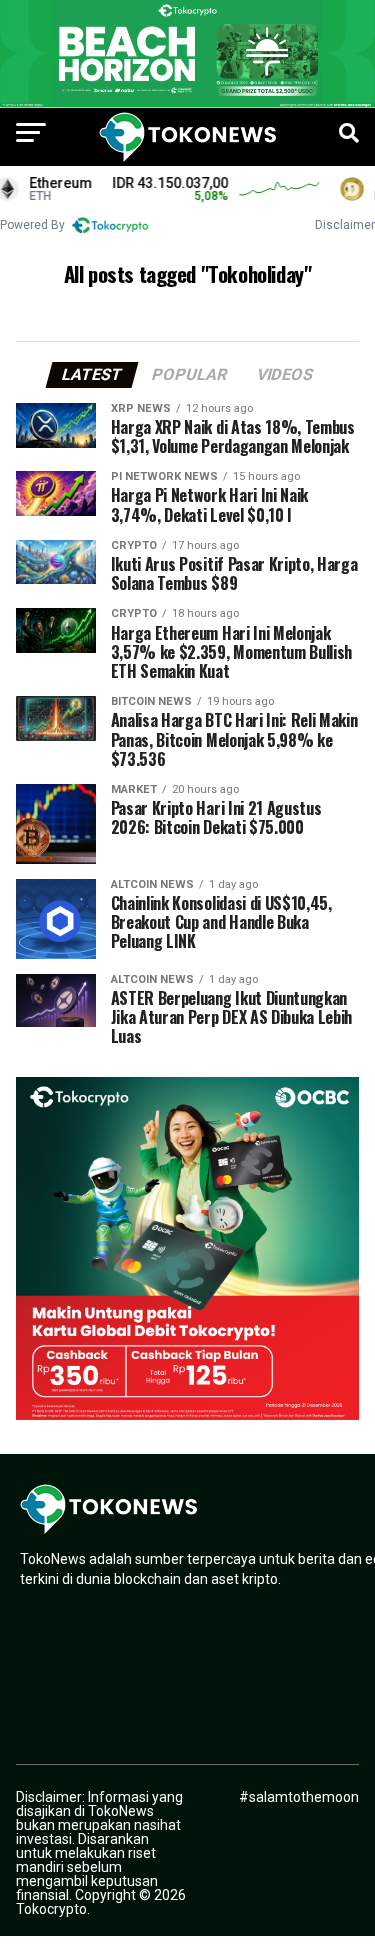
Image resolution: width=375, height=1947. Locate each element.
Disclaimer (345, 225)
